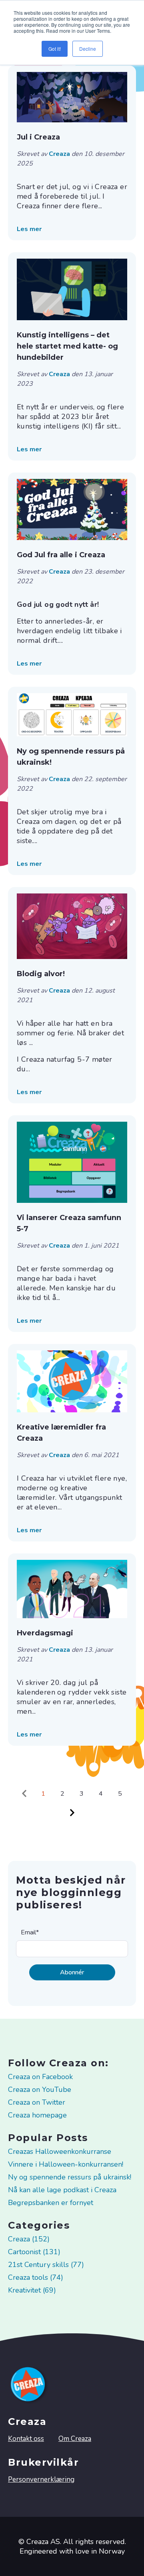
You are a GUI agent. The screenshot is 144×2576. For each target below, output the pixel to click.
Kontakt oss (26, 2439)
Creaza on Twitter (37, 2102)
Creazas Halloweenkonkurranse (60, 2151)
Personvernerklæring (41, 2479)
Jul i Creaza (38, 137)
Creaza (60, 154)
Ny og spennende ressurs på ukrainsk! (71, 757)
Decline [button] (88, 49)
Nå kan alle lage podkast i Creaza (62, 2190)
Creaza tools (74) (36, 2277)
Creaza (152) (29, 2239)
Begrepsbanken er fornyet (51, 2203)
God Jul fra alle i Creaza (61, 555)
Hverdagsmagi (45, 1633)
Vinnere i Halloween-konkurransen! (66, 2164)
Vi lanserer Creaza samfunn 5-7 (69, 1223)
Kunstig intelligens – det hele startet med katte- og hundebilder (67, 346)
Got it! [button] (55, 49)
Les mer (29, 229)
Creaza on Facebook (40, 2077)
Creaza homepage (37, 2115)
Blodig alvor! (41, 974)
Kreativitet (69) (32, 2290)
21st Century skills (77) (46, 2265)
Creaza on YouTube (40, 2090)
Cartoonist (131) (34, 2252)
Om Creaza (75, 2439)
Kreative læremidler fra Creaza (61, 1433)
